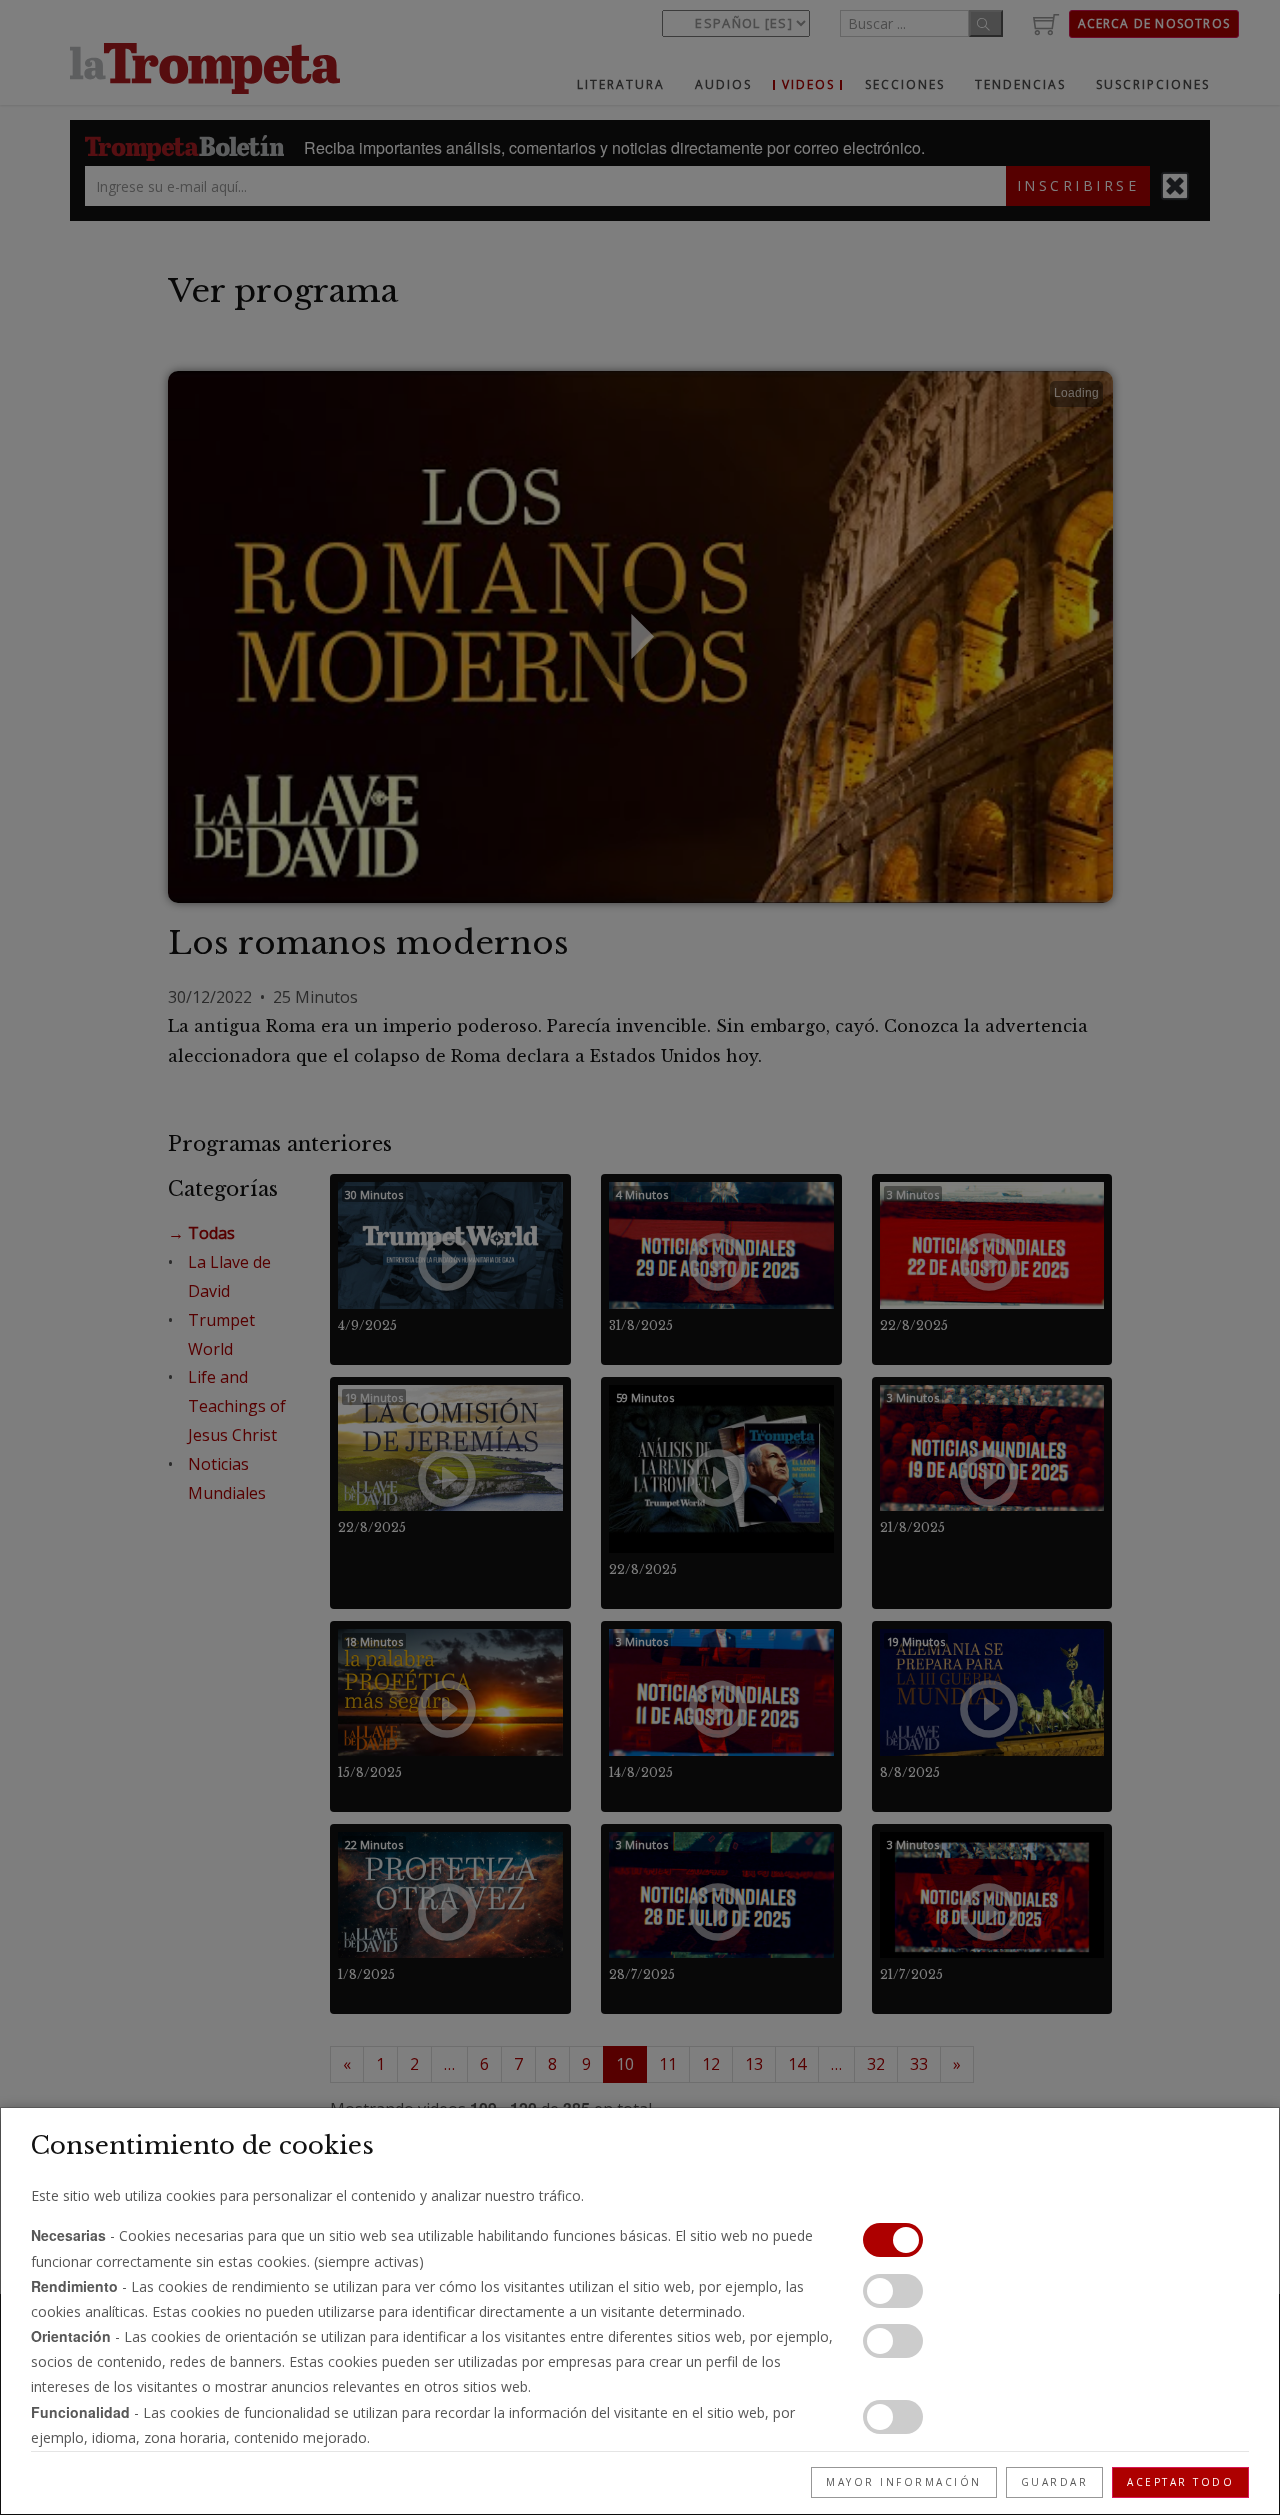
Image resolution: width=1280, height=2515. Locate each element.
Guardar (1055, 2482)
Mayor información (904, 2482)
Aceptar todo (1180, 2482)
